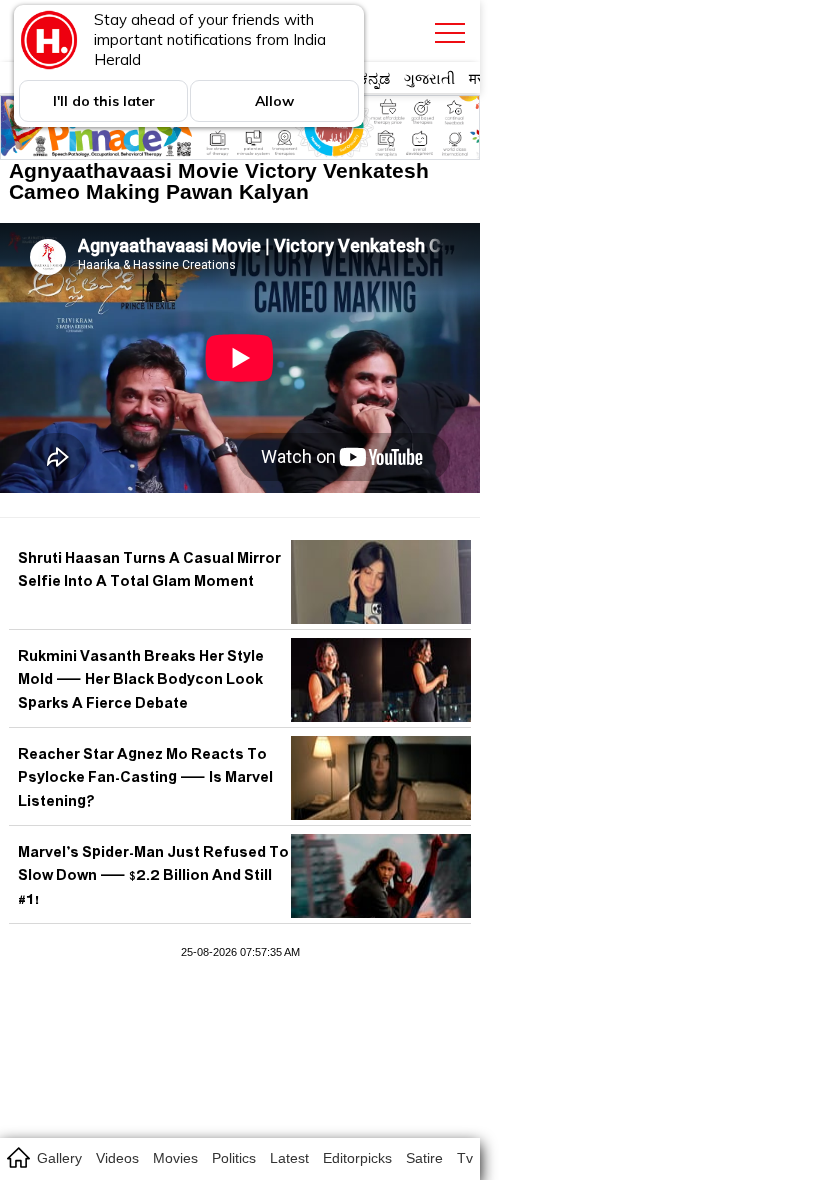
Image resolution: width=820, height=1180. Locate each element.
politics (234, 1158)
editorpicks (357, 1158)
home (17, 1157)
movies (175, 1158)
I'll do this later (104, 101)
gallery (59, 1158)
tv (465, 1158)
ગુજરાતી (429, 78)
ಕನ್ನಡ (374, 78)
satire (424, 1158)
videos (117, 1158)
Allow (274, 101)
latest (289, 1158)
